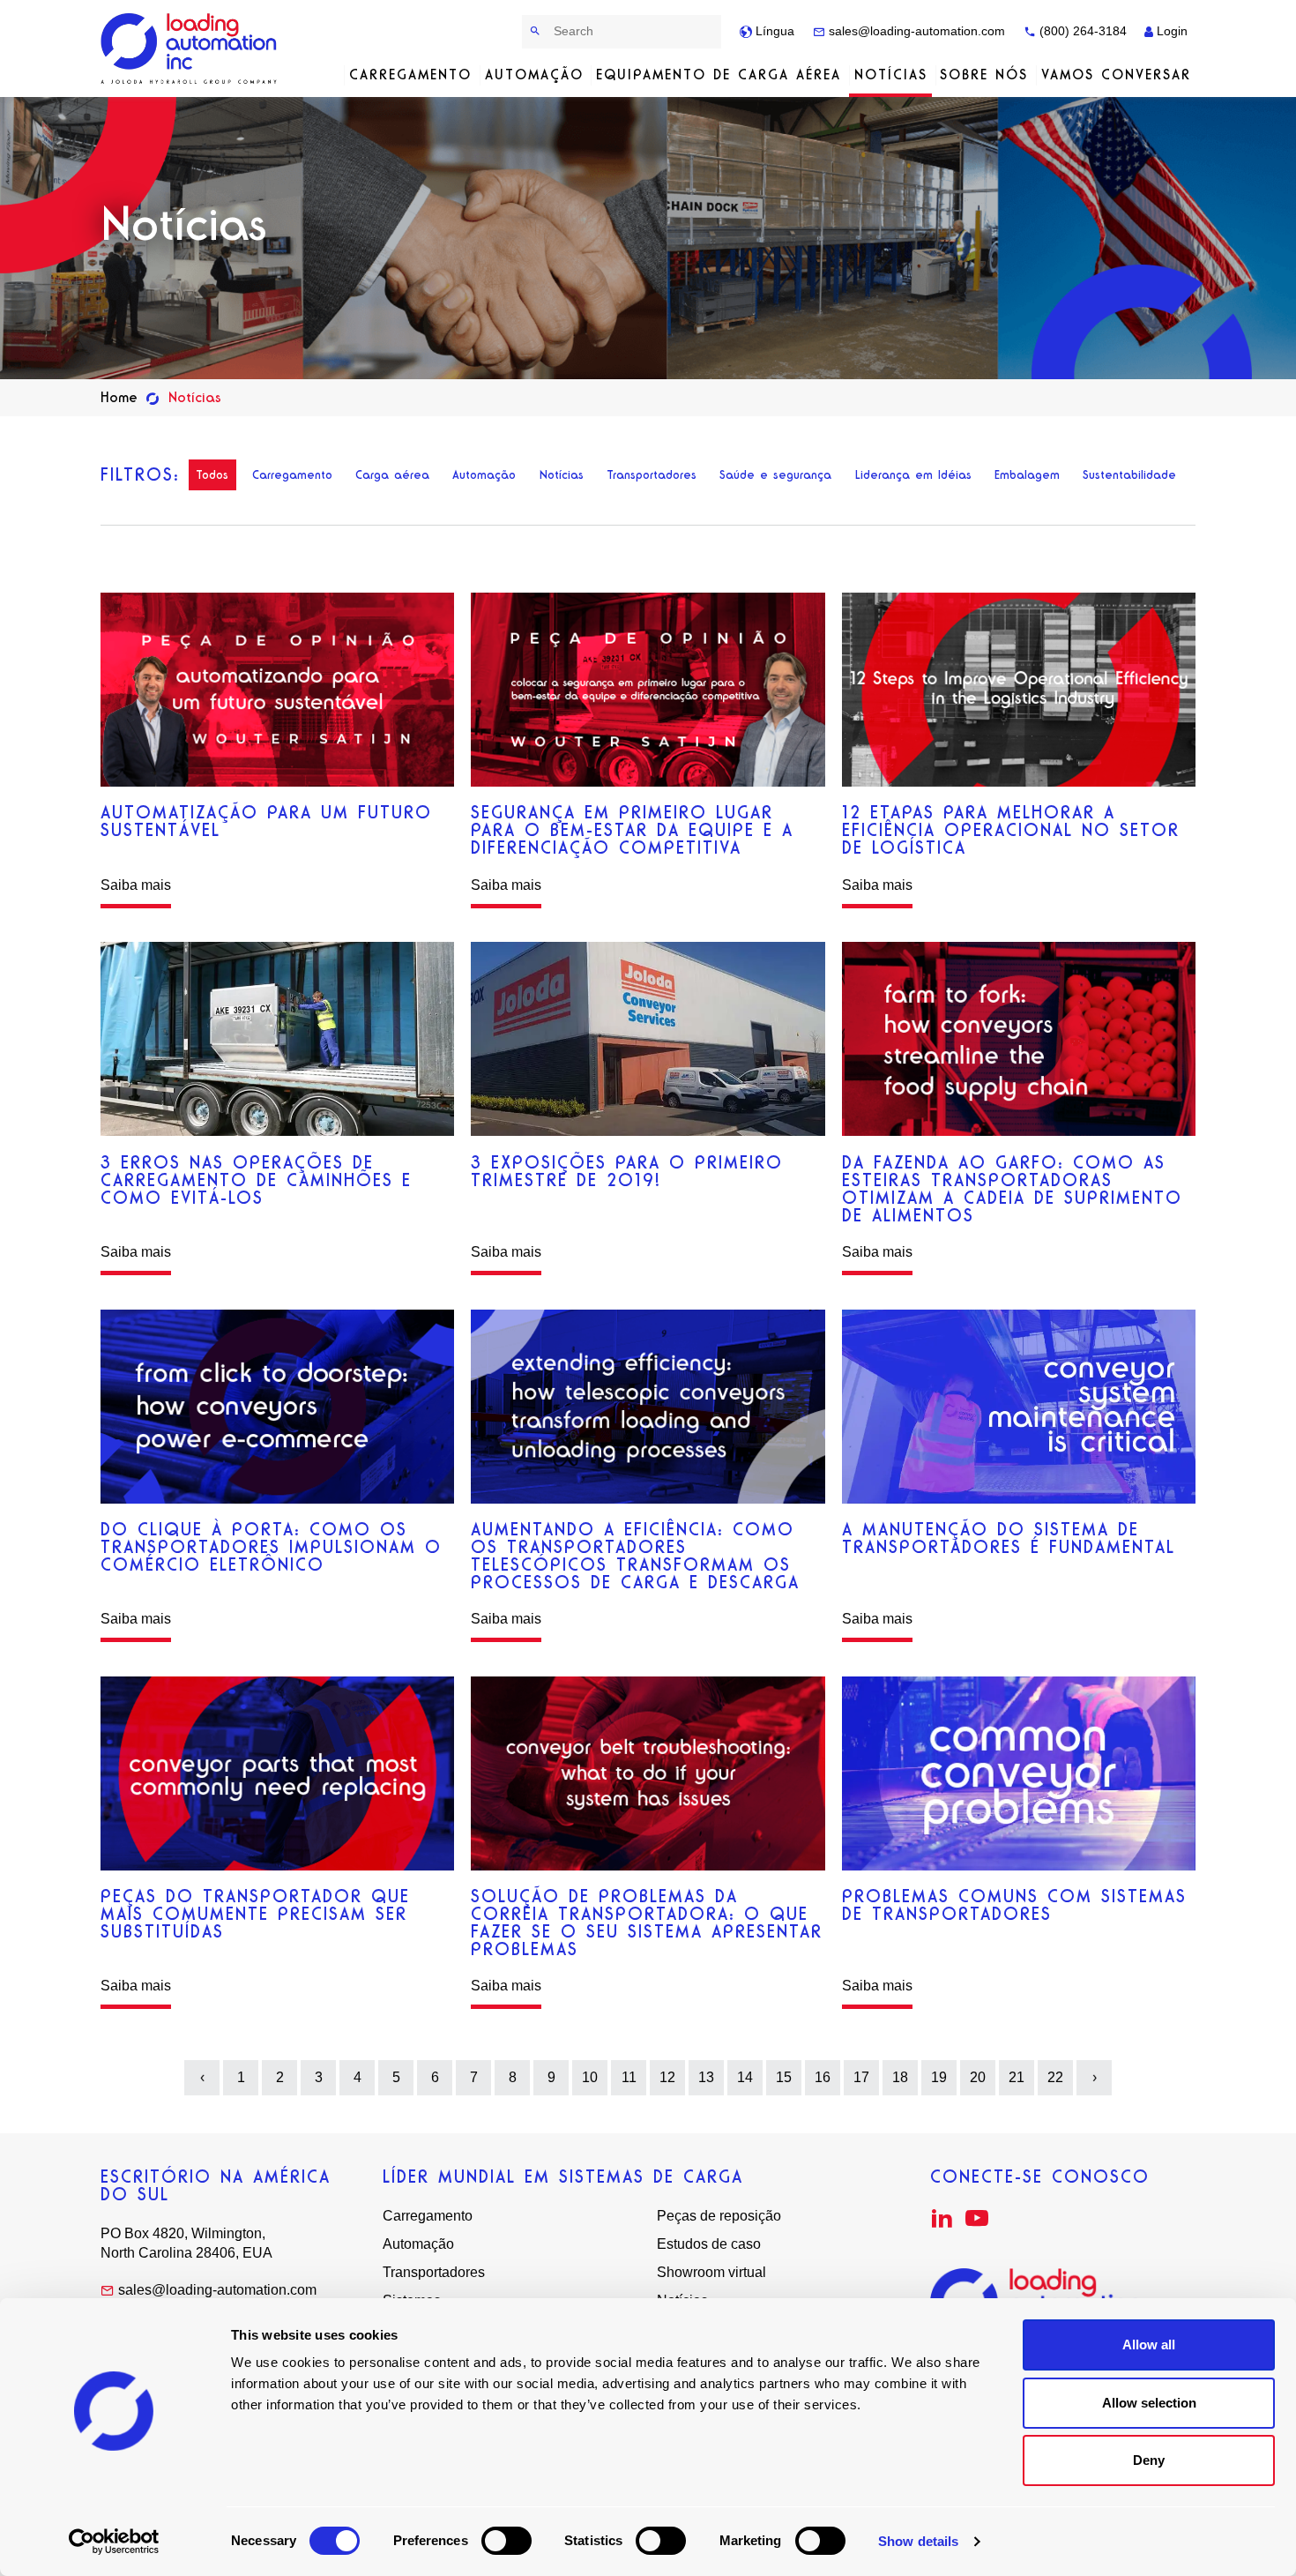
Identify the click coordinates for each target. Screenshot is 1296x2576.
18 (900, 2077)
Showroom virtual (711, 2272)
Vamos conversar (1116, 75)
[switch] (506, 2541)
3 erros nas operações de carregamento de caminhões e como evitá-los (256, 1180)
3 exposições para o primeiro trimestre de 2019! (627, 1171)
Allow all (1149, 2345)
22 (1055, 2077)
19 (939, 2077)
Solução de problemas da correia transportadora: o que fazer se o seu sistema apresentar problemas (647, 1923)
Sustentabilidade (1129, 475)
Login (1170, 31)
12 (667, 2077)
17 (861, 2077)
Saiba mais (136, 885)
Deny (1149, 2460)
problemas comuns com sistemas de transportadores (1014, 1905)
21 (1017, 2077)
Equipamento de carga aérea (719, 75)
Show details (918, 2541)
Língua (773, 31)
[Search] (536, 31)
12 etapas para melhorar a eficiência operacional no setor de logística (1011, 830)
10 (590, 2077)
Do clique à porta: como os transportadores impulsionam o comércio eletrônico (271, 1547)
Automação (534, 75)
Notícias (891, 75)
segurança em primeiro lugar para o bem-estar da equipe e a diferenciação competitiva (632, 830)
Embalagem (1027, 475)
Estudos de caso (709, 2244)
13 (706, 2077)
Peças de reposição (719, 2216)
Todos (212, 475)
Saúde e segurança (775, 475)
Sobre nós (984, 75)
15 (784, 2077)
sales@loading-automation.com (915, 31)
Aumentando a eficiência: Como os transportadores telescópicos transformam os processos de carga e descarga (635, 1556)
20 (978, 2077)
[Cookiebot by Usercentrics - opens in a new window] (114, 2542)
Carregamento (410, 75)
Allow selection (1149, 2403)
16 (823, 2077)
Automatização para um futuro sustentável (266, 821)
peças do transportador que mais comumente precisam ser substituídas (255, 1914)
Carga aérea (392, 475)
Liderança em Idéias (913, 475)
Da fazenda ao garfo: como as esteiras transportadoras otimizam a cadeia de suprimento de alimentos (1012, 1189)
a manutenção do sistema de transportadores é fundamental (1009, 1538)
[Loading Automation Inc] (192, 49)
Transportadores (652, 475)
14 (745, 2077)
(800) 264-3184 (1081, 31)
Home (119, 397)
